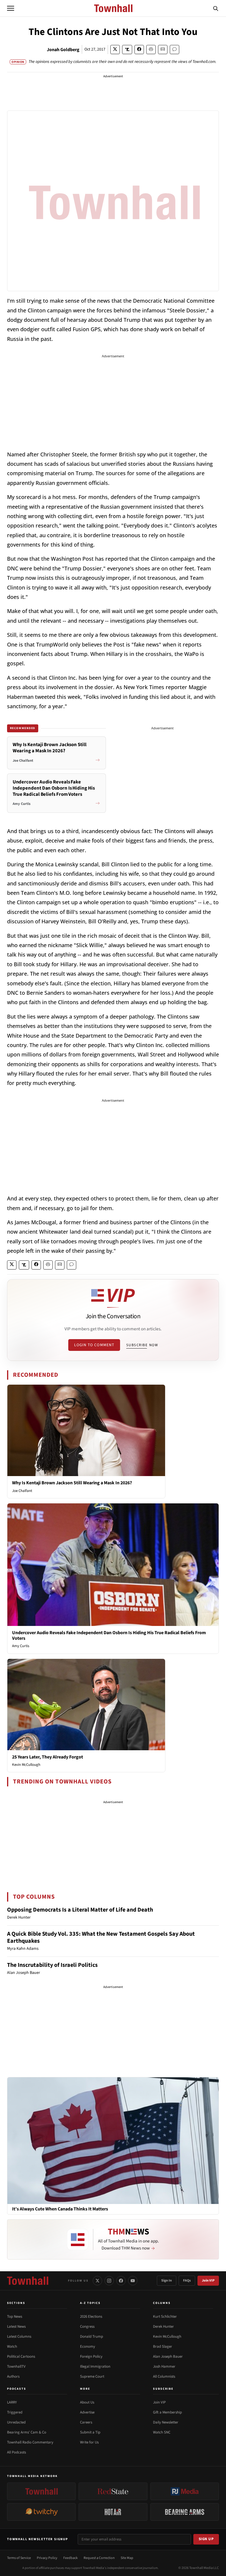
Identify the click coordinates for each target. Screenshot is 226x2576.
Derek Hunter (163, 2327)
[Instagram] (109, 2281)
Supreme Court (92, 2376)
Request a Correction (99, 2558)
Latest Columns (19, 2337)
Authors (13, 2376)
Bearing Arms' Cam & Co (27, 2432)
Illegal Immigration (95, 2366)
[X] (97, 2281)
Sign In (167, 2281)
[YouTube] (133, 2281)
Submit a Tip (90, 2432)
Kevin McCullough (26, 1765)
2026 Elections (91, 2317)
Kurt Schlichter (165, 2317)
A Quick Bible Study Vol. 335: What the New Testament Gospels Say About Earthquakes (101, 1937)
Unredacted (16, 2422)
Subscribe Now (142, 1345)
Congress (87, 2327)
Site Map (127, 2558)
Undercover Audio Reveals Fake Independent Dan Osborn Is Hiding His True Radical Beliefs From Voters (109, 1635)
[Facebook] (121, 2281)
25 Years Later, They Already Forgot (48, 1757)
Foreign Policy (91, 2356)
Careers (86, 2422)
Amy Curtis (21, 1646)
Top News (15, 2317)
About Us (87, 2402)
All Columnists (164, 2376)
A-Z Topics (90, 2303)
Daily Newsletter (166, 2422)
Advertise (87, 2412)
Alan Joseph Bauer (168, 2356)
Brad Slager (163, 2346)
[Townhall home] (28, 2281)
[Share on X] (115, 50)
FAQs (187, 2281)
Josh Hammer (164, 2366)
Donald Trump (92, 2337)
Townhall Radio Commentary (30, 2442)
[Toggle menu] (11, 8)
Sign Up (206, 2539)
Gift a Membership (167, 2412)
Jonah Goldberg (63, 50)
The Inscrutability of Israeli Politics (52, 1965)
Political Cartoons (21, 2356)
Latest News (16, 2327)
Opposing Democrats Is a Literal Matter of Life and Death (80, 1910)
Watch (12, 2346)
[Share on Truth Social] (127, 50)
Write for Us (89, 2442)
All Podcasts (16, 2452)
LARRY (12, 2402)
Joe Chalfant (22, 1491)
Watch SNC (162, 2432)
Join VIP (208, 2281)
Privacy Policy (47, 2558)
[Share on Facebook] (139, 50)
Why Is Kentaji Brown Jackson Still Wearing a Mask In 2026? (72, 1483)
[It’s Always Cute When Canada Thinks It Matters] (113, 2140)
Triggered (15, 2412)
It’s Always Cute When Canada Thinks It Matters (60, 2209)
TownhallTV (16, 2366)
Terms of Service (19, 2558)
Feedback (70, 2558)
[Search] (216, 8)
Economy (88, 2346)
